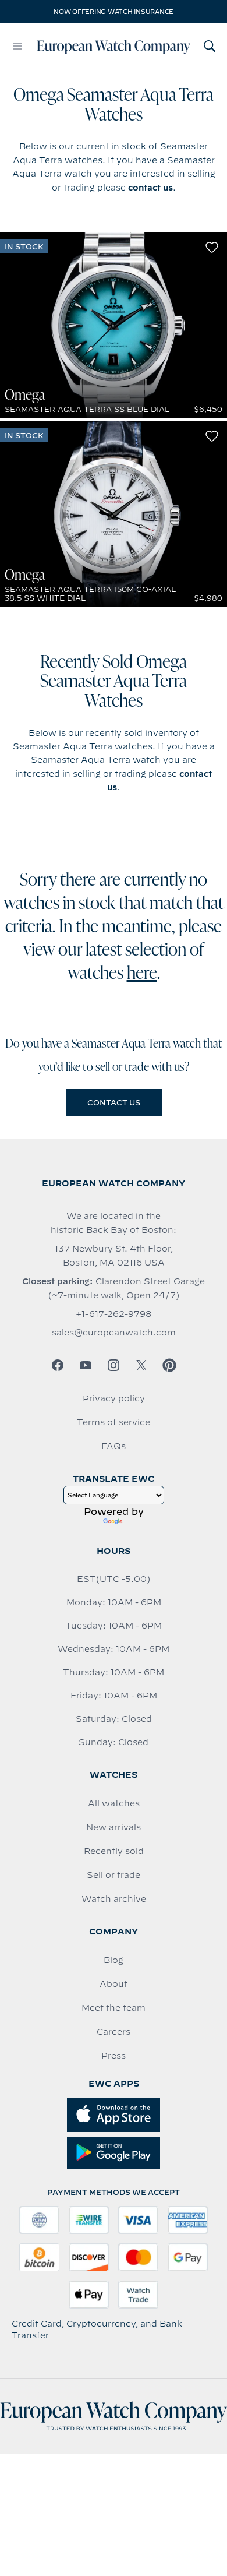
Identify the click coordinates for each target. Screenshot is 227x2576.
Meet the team (114, 2008)
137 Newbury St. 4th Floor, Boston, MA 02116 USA (114, 1256)
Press (114, 2056)
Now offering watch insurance (114, 12)
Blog (114, 1960)
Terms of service (114, 1422)
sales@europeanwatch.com (114, 1333)
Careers (114, 2032)
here (142, 974)
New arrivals (114, 1827)
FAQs (114, 1446)
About (114, 1984)
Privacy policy (114, 1398)
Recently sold (114, 1851)
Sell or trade (114, 1875)
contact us (150, 188)
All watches (114, 1803)
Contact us (114, 1102)
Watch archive (114, 1899)
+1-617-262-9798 (114, 1314)
